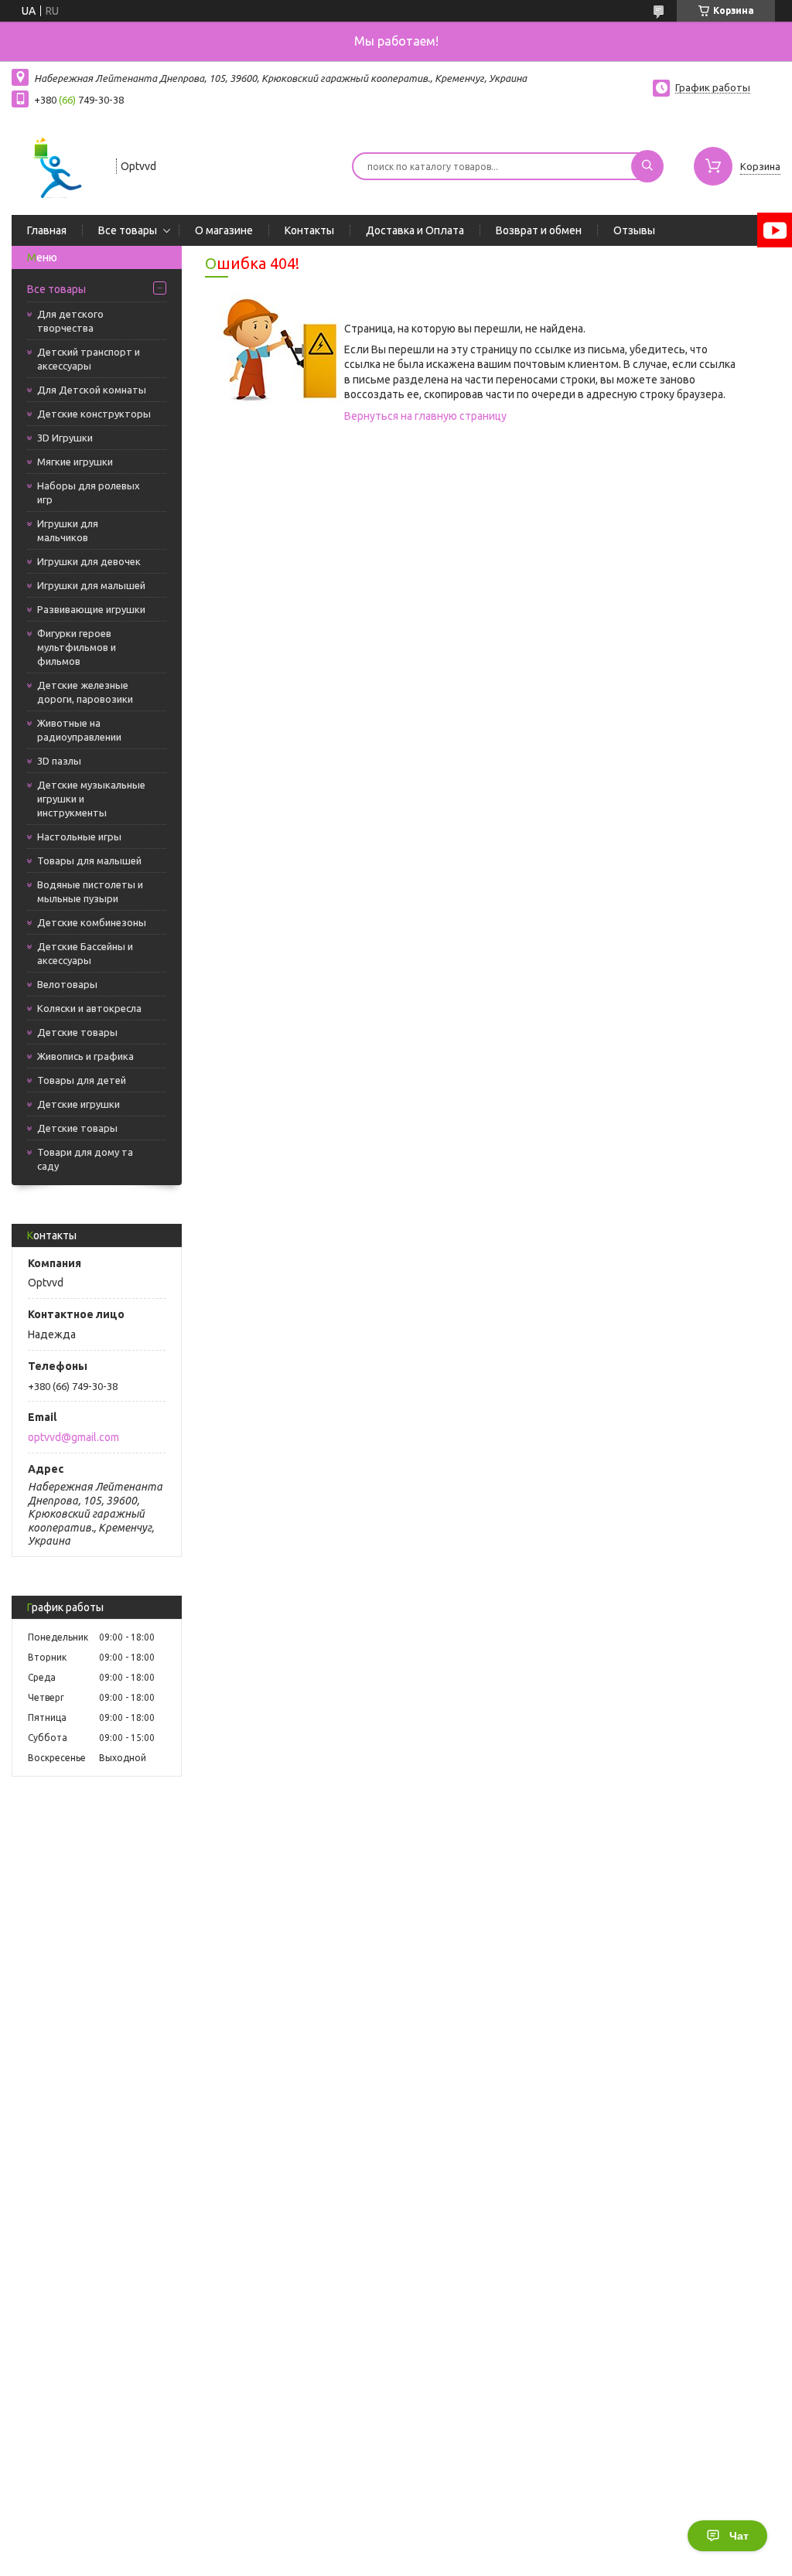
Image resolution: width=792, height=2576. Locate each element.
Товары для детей (82, 1080)
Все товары (128, 230)
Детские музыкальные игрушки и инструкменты (91, 799)
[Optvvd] (57, 165)
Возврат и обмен (539, 230)
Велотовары (67, 984)
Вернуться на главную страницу (425, 416)
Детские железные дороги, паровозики (85, 692)
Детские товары (77, 1032)
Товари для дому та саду (85, 1159)
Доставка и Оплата (415, 230)
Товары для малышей (89, 860)
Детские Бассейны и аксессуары (85, 953)
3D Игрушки (65, 438)
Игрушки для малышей (91, 585)
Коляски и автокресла (89, 1008)
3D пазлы (59, 761)
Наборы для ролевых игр (89, 492)
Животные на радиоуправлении (79, 730)
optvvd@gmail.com (73, 1437)
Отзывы (634, 230)
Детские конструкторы (94, 414)
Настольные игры (79, 837)
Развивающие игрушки (91, 609)
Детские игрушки (79, 1104)
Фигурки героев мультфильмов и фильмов (77, 647)
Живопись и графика (85, 1056)
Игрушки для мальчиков (68, 530)
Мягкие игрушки (75, 462)
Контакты (309, 230)
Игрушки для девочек (89, 561)
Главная (47, 230)
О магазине (224, 230)
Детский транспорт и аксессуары (89, 359)
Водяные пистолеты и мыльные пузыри (90, 891)
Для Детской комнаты (92, 390)
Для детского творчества (70, 321)
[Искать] (647, 166)
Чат (739, 2536)
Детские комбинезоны (92, 922)
